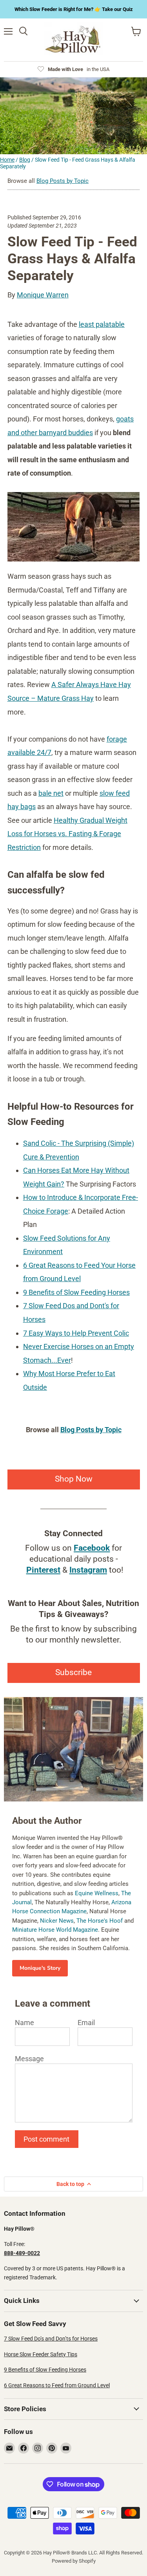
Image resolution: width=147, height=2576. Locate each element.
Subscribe (73, 1673)
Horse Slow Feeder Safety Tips (41, 2354)
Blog (25, 160)
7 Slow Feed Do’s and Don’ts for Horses (51, 2339)
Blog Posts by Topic (63, 181)
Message (29, 2059)
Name (24, 2023)
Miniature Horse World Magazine (55, 1930)
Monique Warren (43, 295)
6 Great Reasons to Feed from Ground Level (57, 2385)
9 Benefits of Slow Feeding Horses (45, 2370)
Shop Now (74, 1479)
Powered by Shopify (74, 2561)
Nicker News (57, 1921)
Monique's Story (40, 1968)
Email (86, 2023)
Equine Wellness (97, 1893)
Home (7, 160)
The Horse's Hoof (100, 1921)
